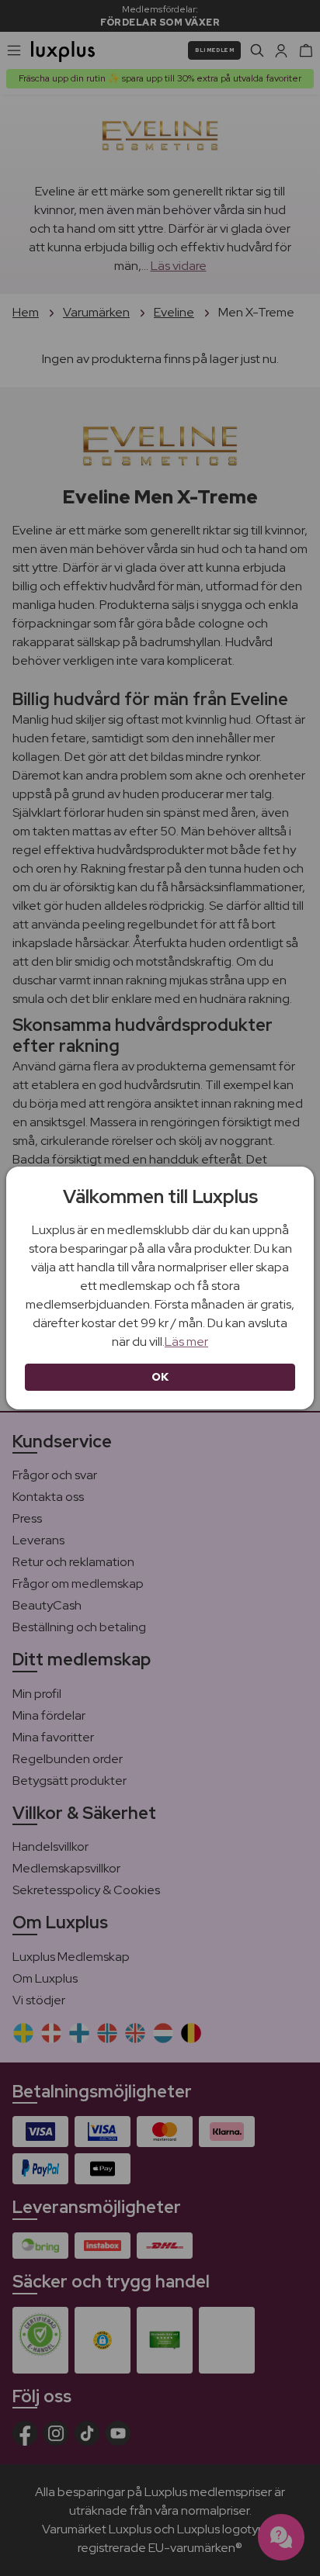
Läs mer (186, 1342)
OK (160, 1377)
